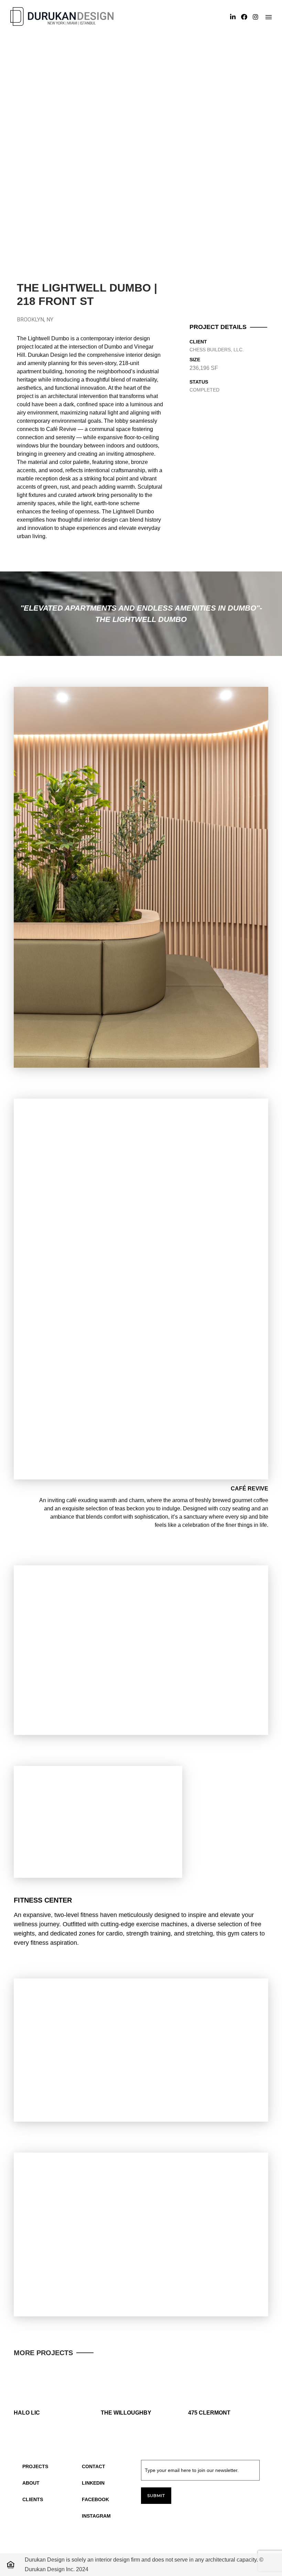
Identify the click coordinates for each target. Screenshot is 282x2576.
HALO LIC (27, 2413)
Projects (35, 2466)
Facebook (95, 2499)
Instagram (96, 2516)
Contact (94, 2466)
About (31, 2483)
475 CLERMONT (209, 2413)
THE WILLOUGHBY (126, 2413)
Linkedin (93, 2483)
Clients (33, 2499)
